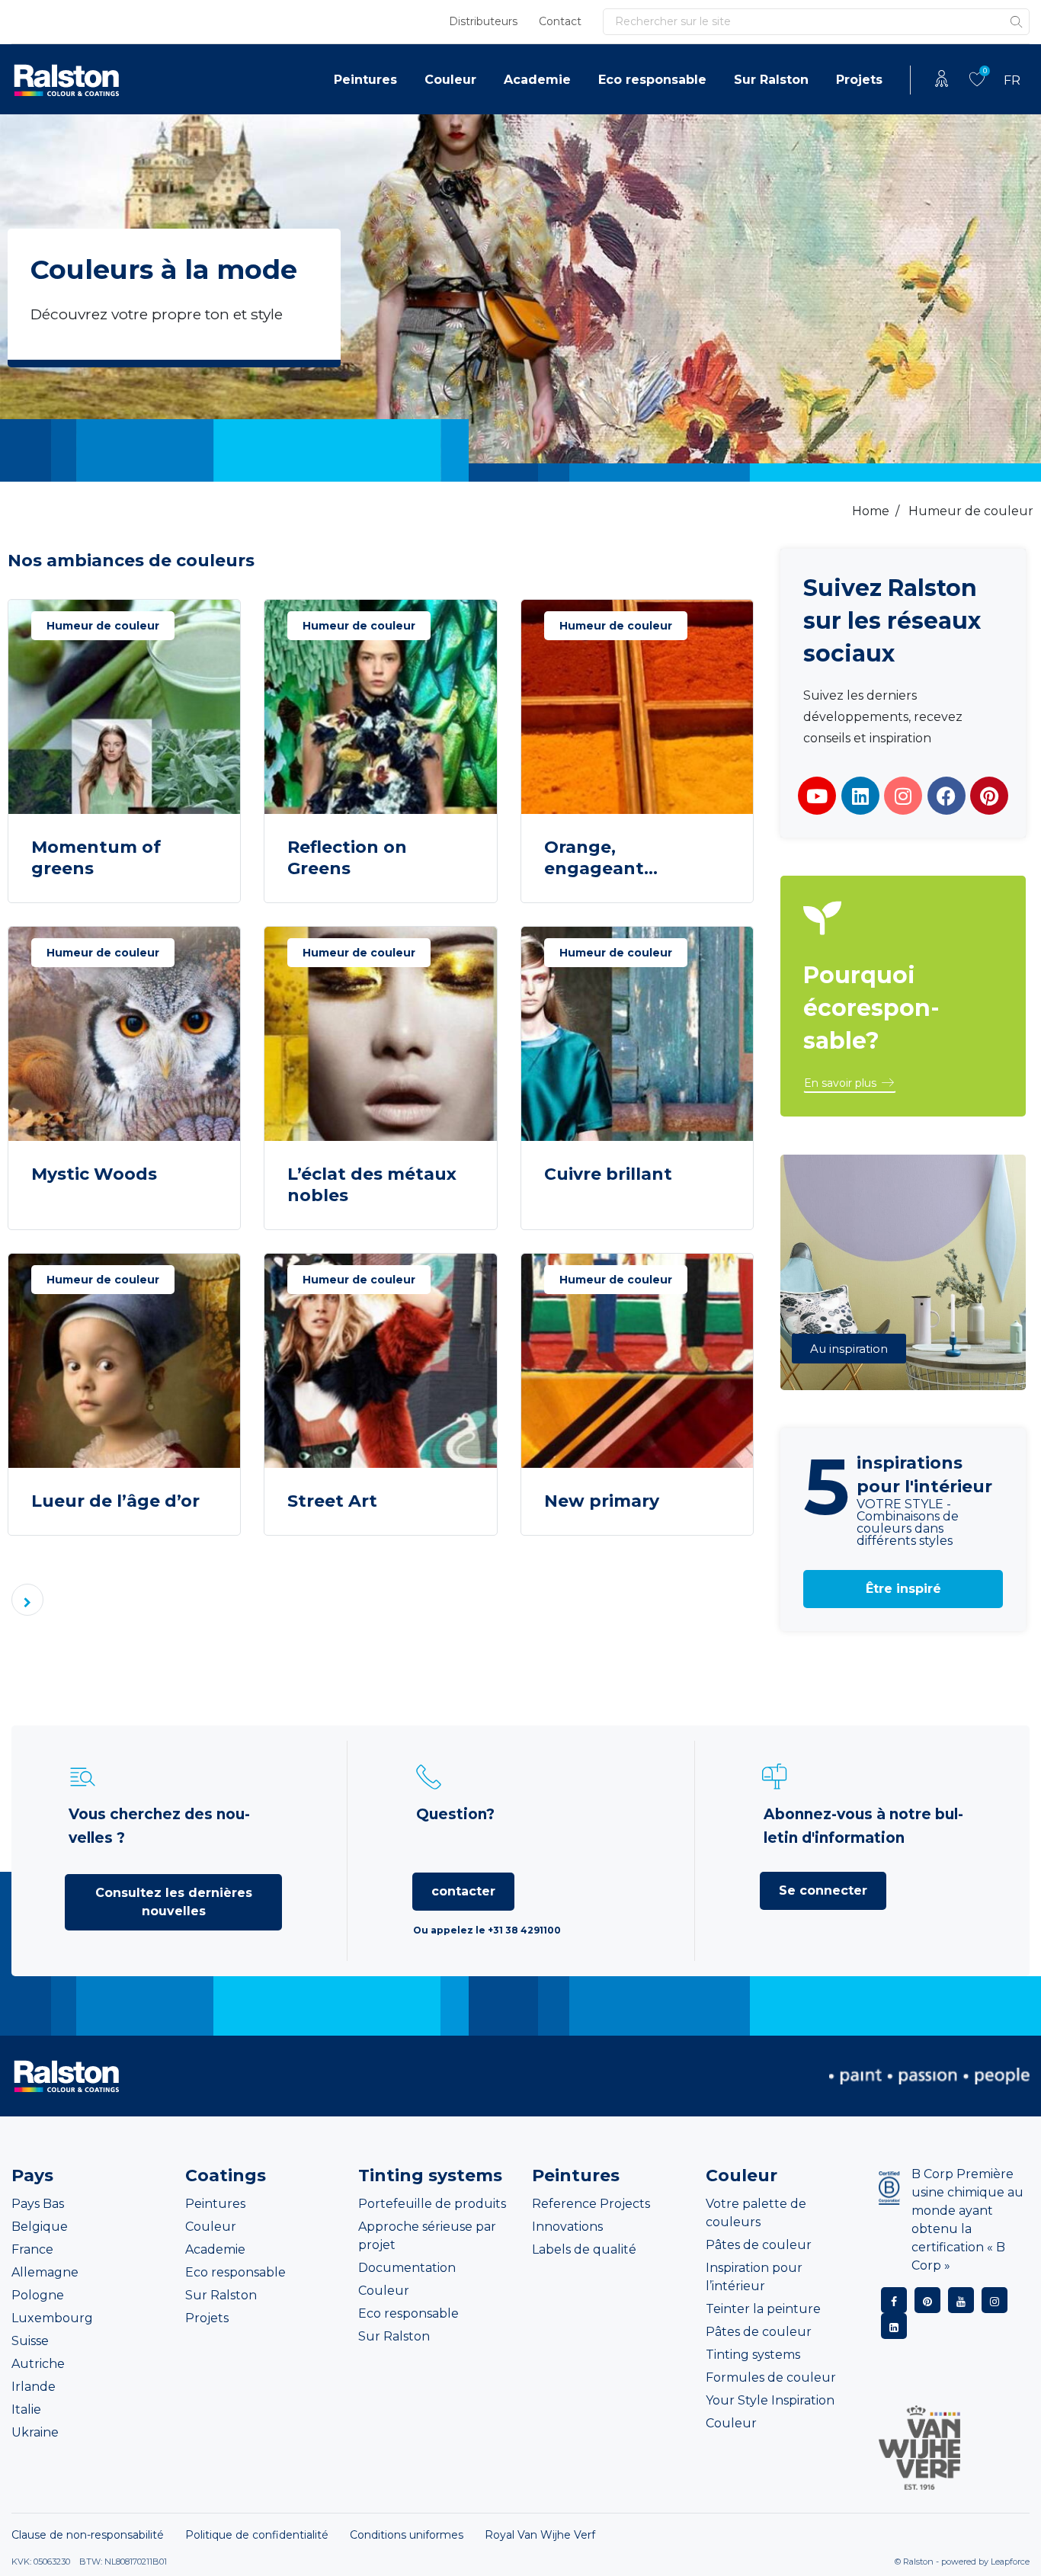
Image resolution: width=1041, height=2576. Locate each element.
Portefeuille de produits (432, 2204)
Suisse (30, 2341)
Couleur (450, 80)
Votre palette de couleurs (756, 2213)
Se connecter (823, 1890)
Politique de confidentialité (257, 2535)
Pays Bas (38, 2204)
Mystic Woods (94, 1174)
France (32, 2249)
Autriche (38, 2364)
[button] (850, 1084)
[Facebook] (947, 796)
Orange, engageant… (601, 858)
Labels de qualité (584, 2249)
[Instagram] (903, 796)
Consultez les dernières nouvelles (174, 1902)
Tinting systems (753, 2355)
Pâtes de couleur (759, 2245)
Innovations (567, 2227)
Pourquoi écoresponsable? (871, 1008)
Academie (537, 80)
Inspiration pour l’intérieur (754, 2277)
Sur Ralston (771, 80)
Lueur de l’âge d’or (115, 1501)
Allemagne (45, 2272)
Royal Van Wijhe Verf (540, 2535)
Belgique (40, 2227)
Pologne (38, 2295)
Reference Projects (591, 2204)
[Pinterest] (989, 796)
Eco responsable (652, 80)
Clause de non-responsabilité (88, 2535)
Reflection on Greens (347, 858)
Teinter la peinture (763, 2309)
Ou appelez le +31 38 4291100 (487, 1930)
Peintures (365, 80)
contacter (463, 1891)
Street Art (332, 1501)
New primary (602, 1501)
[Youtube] (817, 796)
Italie (26, 2409)
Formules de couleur (771, 2377)
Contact (560, 21)
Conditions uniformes (407, 2535)
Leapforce (1010, 2562)
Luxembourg (52, 2318)
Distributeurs (483, 21)
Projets (859, 80)
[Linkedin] (860, 796)
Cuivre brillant (608, 1174)
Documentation (407, 2268)
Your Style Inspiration (770, 2400)
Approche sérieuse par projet (427, 2236)
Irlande (34, 2387)
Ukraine (35, 2432)
